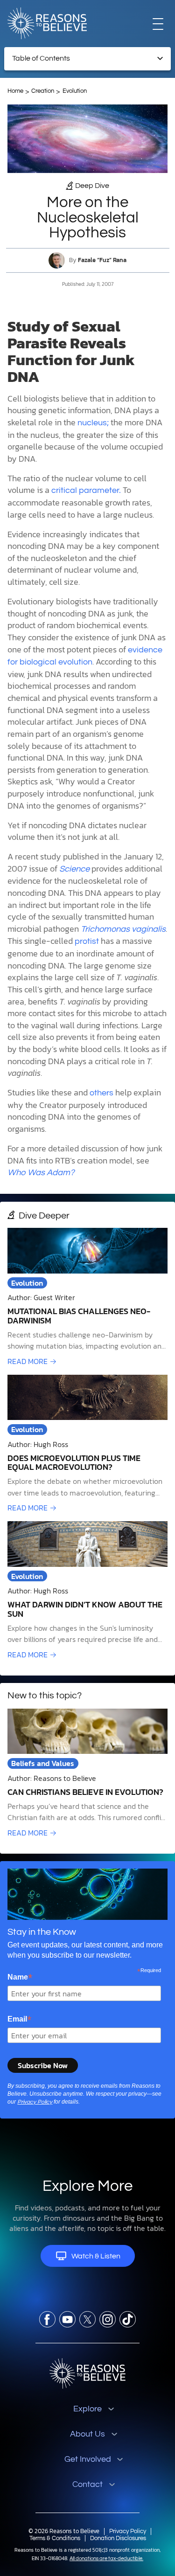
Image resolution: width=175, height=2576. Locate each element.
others (101, 1093)
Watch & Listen (96, 2256)
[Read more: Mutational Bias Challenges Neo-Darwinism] (87, 1297)
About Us (87, 2434)
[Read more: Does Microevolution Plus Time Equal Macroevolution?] (87, 1444)
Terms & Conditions (55, 2538)
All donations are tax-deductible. (106, 2559)
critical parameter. (86, 490)
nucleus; (93, 423)
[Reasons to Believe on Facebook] (47, 2319)
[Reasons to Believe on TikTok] (128, 2319)
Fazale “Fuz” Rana (102, 260)
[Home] (87, 2373)
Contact (87, 2484)
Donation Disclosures (118, 2538)
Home (15, 91)
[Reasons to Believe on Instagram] (108, 2319)
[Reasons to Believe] (47, 23)
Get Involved (88, 2459)
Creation (43, 91)
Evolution (75, 91)
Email (19, 2019)
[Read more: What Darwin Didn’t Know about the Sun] (87, 1591)
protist (87, 941)
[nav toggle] (158, 24)
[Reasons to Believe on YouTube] (67, 2319)
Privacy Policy (35, 2102)
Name (20, 1977)
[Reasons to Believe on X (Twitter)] (87, 2319)
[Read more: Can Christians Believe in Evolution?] (87, 1773)
